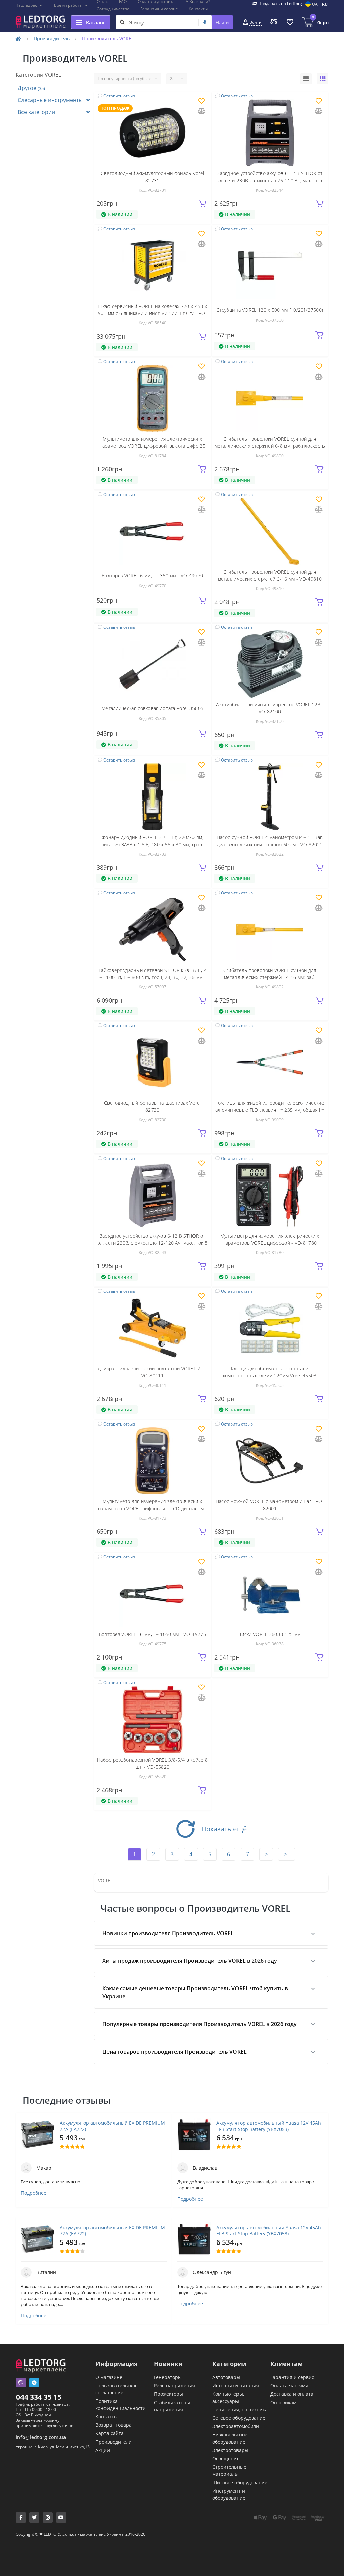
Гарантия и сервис (159, 9)
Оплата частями (289, 2386)
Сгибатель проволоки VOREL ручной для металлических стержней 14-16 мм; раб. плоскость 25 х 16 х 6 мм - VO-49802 (270, 977)
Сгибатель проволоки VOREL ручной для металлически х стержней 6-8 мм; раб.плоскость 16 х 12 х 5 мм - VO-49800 (270, 446)
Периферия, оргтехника (240, 2409)
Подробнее (34, 2193)
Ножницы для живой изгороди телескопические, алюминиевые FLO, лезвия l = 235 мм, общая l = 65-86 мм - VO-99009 (270, 1110)
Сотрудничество (113, 9)
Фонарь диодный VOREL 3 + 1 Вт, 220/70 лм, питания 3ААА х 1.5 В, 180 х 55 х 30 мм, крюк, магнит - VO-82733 (153, 844)
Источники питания (236, 2386)
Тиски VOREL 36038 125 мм (270, 1634)
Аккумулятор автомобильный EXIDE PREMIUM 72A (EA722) (112, 2126)
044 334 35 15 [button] (39, 2397)
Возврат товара (114, 2425)
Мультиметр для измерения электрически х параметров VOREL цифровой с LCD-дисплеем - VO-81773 (153, 1508)
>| (287, 1854)
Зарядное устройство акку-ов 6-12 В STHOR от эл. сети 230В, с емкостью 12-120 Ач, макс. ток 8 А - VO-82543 (153, 1243)
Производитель (52, 38)
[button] (29, 5)
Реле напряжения (175, 2386)
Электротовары (230, 2450)
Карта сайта (110, 2433)
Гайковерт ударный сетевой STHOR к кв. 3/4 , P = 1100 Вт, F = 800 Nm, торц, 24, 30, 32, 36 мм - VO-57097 (153, 977)
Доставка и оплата (292, 2394)
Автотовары (226, 2377)
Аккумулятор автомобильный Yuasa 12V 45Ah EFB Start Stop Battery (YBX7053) (269, 2126)
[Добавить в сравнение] (202, 111)
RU (325, 4)
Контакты (198, 9)
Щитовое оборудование (240, 2482)
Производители (114, 2442)
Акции (103, 2450)
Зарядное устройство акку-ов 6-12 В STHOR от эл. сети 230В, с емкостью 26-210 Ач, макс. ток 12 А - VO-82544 (270, 180)
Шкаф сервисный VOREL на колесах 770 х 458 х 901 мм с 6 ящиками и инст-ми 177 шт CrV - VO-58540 (152, 313)
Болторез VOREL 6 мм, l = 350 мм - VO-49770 (153, 575)
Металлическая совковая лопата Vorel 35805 (152, 708)
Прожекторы (168, 2394)
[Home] (18, 38)
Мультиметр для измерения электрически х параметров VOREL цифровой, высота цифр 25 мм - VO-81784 (153, 446)
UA (315, 4)
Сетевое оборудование (239, 2418)
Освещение (226, 2458)
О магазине (109, 2377)
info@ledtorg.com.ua (41, 2437)
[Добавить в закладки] (201, 101)
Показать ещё (224, 1829)
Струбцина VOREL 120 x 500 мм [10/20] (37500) (270, 310)
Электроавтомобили (236, 2426)
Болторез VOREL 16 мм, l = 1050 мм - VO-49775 (153, 1634)
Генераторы (168, 2377)
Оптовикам (283, 2402)
